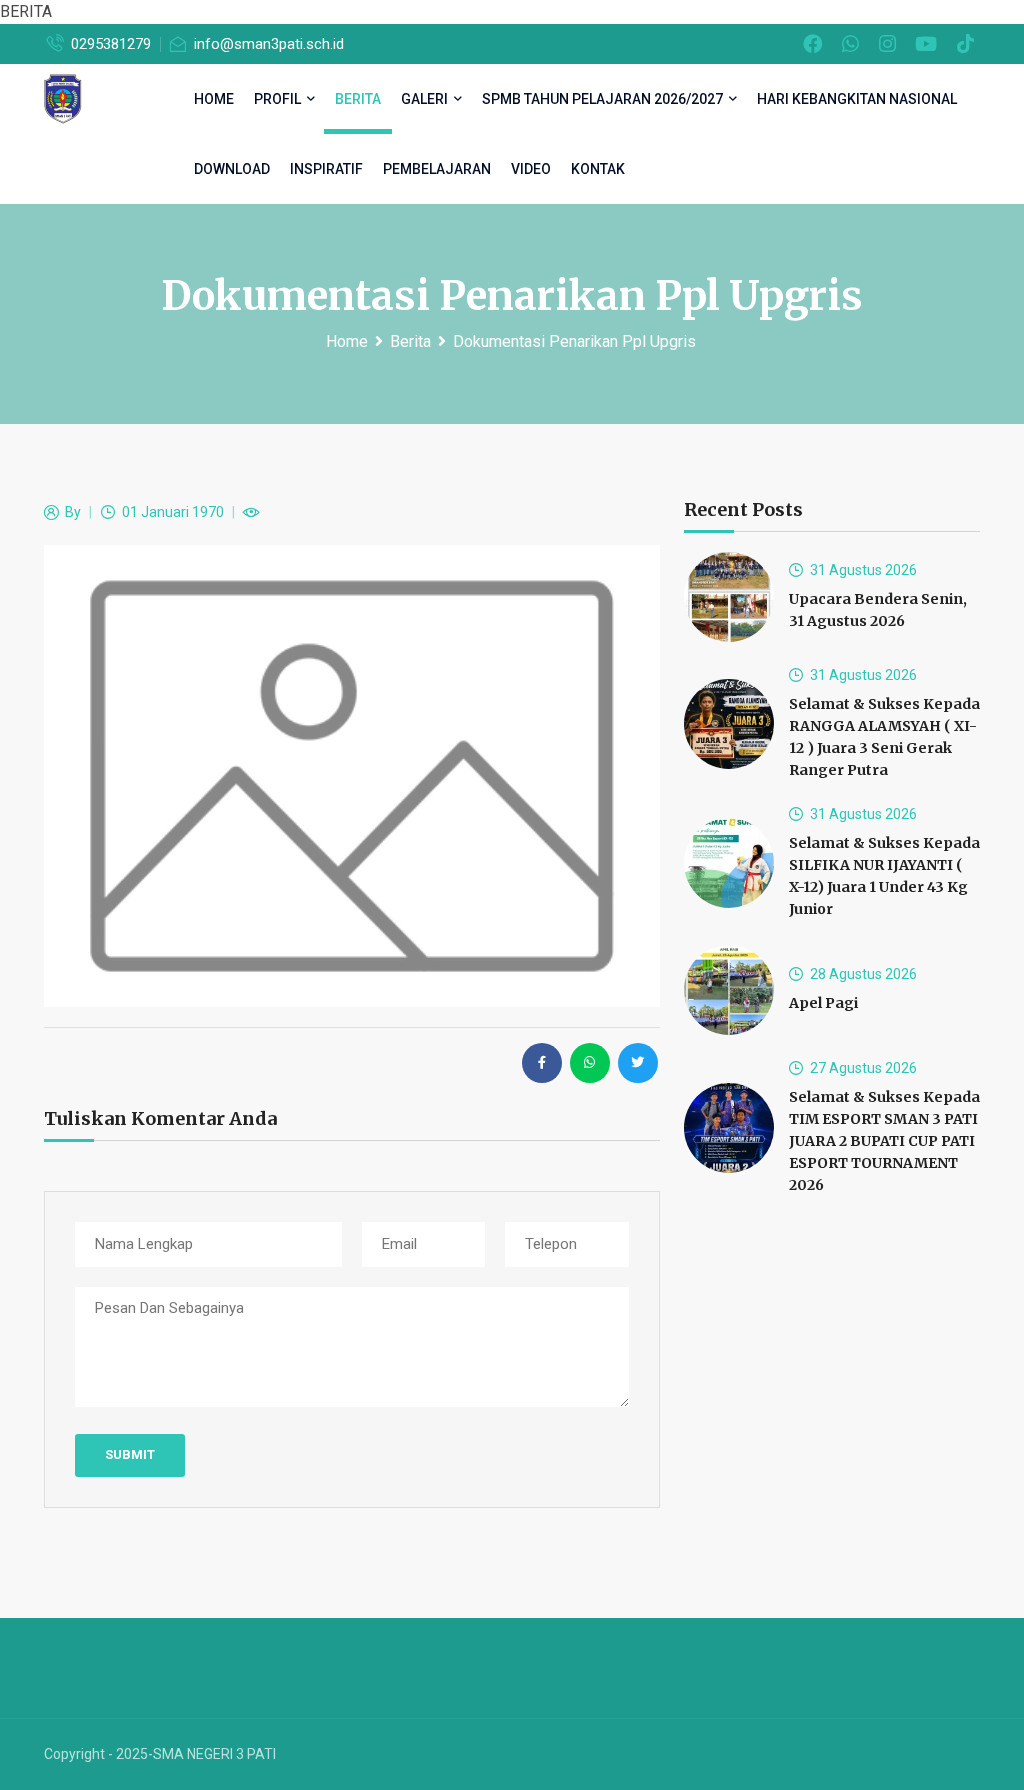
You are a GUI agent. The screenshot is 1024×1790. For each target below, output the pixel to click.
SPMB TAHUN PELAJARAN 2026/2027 (604, 99)
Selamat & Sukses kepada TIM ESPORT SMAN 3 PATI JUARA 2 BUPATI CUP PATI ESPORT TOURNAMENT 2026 (884, 1141)
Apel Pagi (823, 1003)
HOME (214, 99)
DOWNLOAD (232, 169)
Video (531, 169)
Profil (279, 99)
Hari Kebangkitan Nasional (857, 99)
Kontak (598, 169)
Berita (358, 99)
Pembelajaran (437, 169)
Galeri (426, 99)
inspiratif (326, 169)
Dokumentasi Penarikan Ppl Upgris (574, 341)
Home (347, 341)
